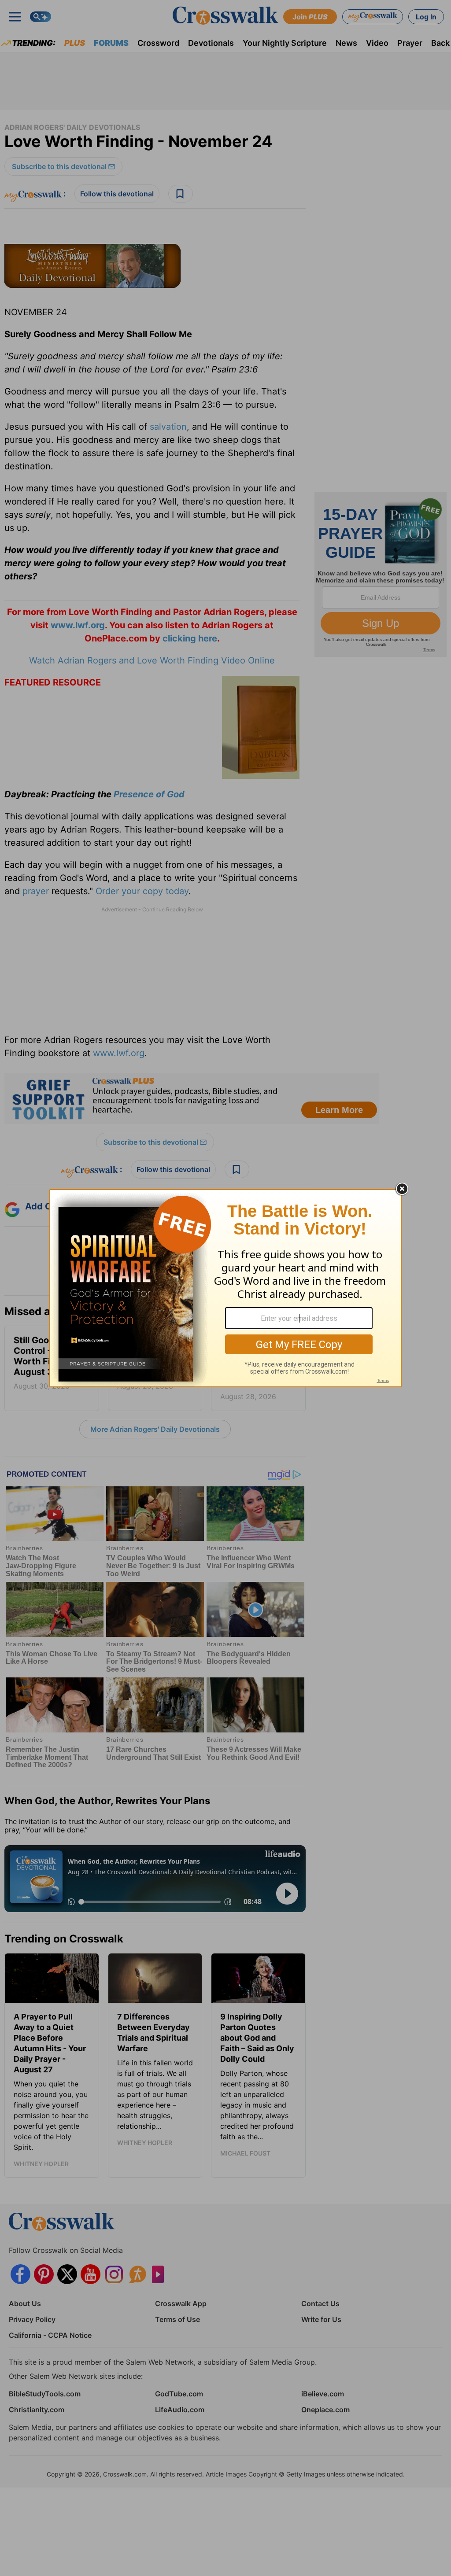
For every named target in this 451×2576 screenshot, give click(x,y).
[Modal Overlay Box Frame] (225, 1288)
